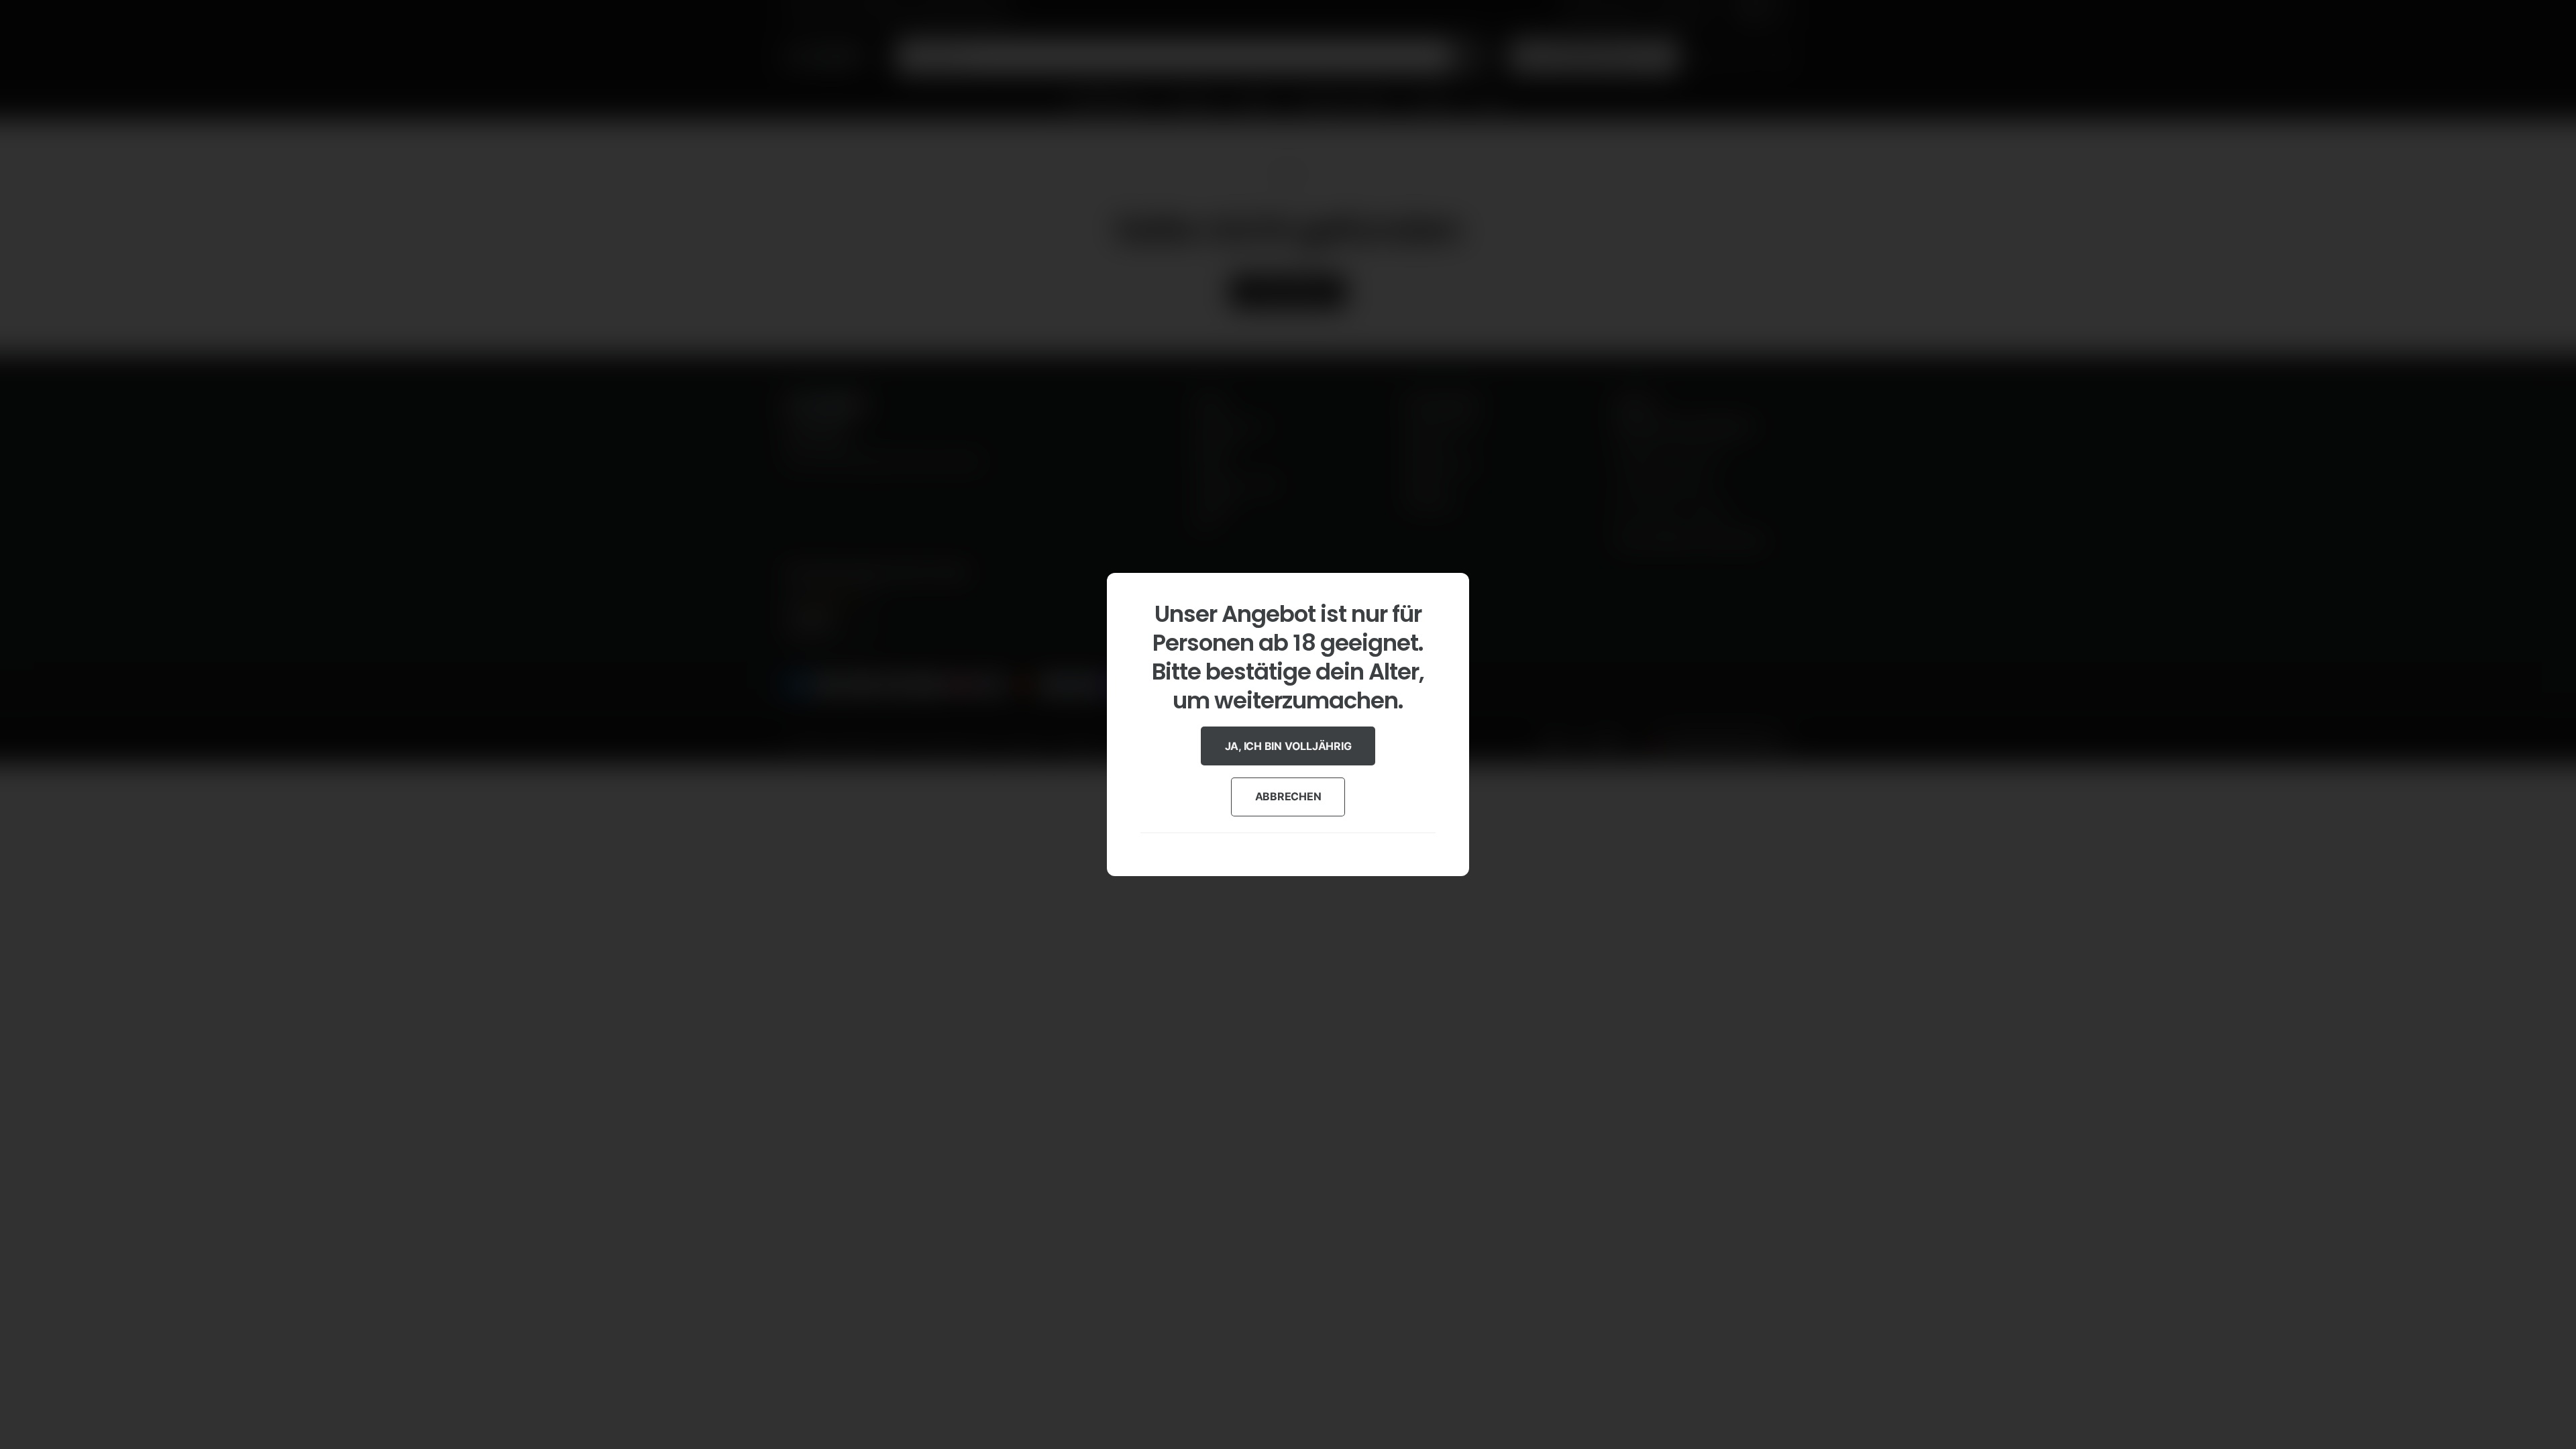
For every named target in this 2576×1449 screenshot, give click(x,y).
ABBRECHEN (1288, 796)
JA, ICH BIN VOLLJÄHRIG (1288, 746)
